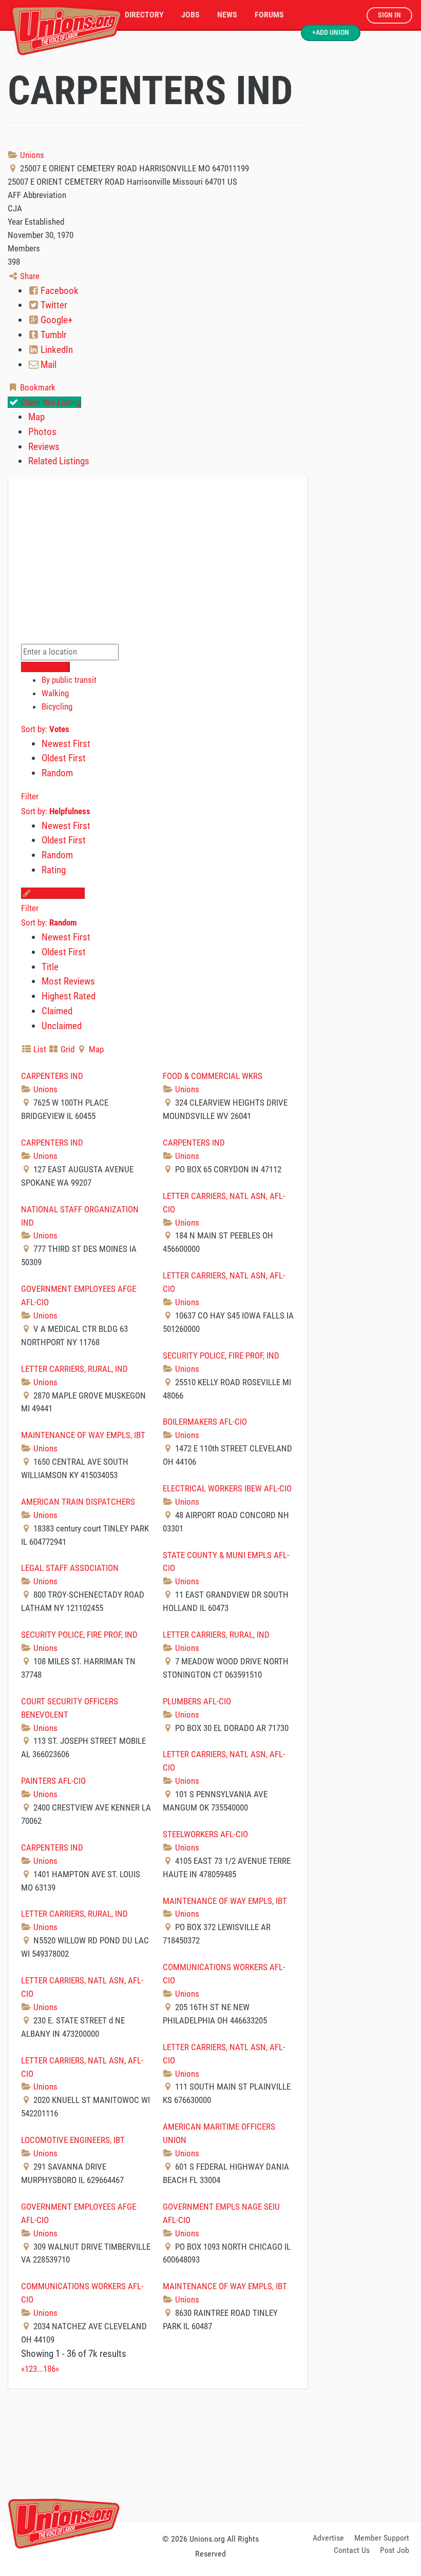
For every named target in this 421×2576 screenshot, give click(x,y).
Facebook (59, 291)
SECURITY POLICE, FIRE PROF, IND (221, 1355)
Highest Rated (69, 996)
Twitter (53, 305)
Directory (144, 15)
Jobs (190, 15)
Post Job (395, 2550)
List (39, 1049)
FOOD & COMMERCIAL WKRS (213, 1076)
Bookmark (37, 387)
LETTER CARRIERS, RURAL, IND (74, 1369)
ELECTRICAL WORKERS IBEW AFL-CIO (227, 1488)
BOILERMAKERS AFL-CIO (205, 1422)
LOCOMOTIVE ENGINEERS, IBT (73, 2140)
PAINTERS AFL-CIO (53, 1781)
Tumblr (53, 335)
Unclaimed (62, 1026)
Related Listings (59, 461)
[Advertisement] (210, 2453)
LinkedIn (56, 350)
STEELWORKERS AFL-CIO (205, 1834)
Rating (54, 870)
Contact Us (352, 2550)
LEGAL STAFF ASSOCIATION (70, 1568)
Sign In (389, 15)
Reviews (44, 447)
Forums (269, 15)
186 (49, 2369)
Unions (31, 155)
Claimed (57, 1011)
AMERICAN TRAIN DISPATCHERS (78, 1502)
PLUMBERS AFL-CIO (197, 1701)
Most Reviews (68, 981)
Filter (30, 796)
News (227, 15)
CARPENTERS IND (52, 1076)
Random (57, 773)
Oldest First (64, 758)
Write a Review (58, 893)
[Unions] (67, 30)
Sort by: (45, 729)
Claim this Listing (50, 402)
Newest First (66, 744)
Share (29, 276)
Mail (47, 365)
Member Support (382, 2538)
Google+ (55, 320)
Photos (42, 432)
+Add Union (331, 33)
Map (36, 417)
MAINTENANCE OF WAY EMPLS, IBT (83, 1435)
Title (50, 967)
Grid (66, 1049)
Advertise (328, 2538)
